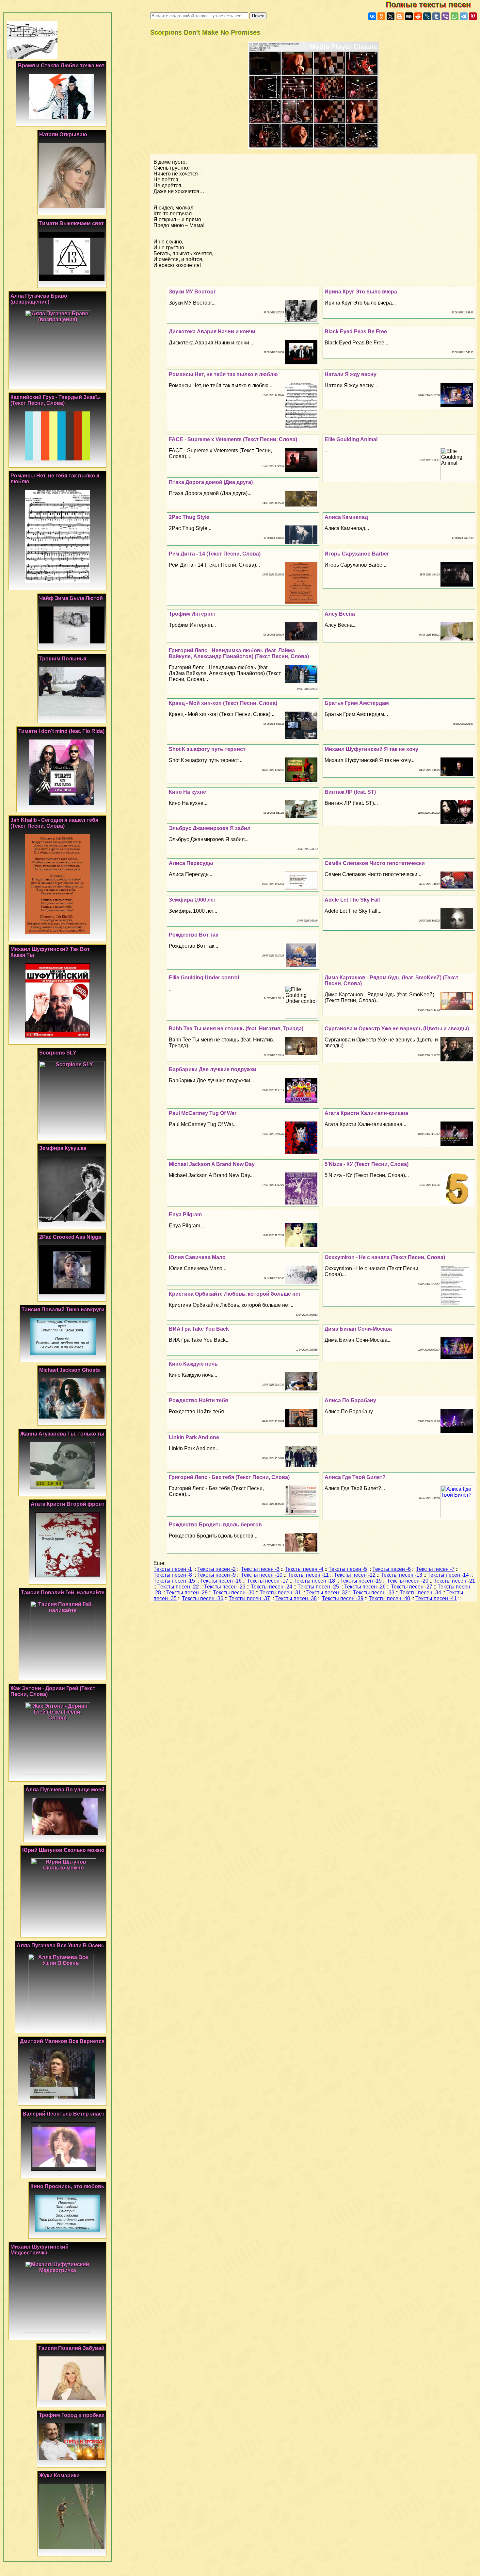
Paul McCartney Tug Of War (203, 1113)
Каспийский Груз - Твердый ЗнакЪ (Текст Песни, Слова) (55, 400)
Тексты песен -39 (343, 1598)
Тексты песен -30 (234, 1593)
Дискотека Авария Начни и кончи (212, 332)
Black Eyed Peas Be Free (356, 332)
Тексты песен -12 (355, 1575)
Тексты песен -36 (203, 1598)
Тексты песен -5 (348, 1569)
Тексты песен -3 (260, 1569)
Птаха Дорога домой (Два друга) (211, 482)
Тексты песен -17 (268, 1581)
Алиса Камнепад (346, 517)
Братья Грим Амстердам (357, 703)
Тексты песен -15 (174, 1581)
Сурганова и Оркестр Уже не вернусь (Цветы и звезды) (397, 1029)
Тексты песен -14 (448, 1575)
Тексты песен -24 (272, 1587)
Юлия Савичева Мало (197, 1257)
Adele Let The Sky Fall (352, 900)
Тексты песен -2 (216, 1569)
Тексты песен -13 (401, 1575)
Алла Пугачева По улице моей (65, 1790)
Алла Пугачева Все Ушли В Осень (61, 1945)
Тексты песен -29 (187, 1593)
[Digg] (409, 16)
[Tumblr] (436, 16)
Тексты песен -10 (262, 1575)
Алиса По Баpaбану (350, 1400)
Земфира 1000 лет (192, 900)
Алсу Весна (340, 614)
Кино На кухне (187, 792)
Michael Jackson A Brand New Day (212, 1164)
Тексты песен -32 (327, 1593)
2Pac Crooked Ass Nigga (70, 1237)
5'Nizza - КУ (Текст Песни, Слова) (367, 1164)
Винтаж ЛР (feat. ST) (350, 792)
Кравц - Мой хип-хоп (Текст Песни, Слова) (223, 703)
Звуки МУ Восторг (192, 292)
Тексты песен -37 (249, 1598)
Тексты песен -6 (392, 1569)
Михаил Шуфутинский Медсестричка (40, 2250)
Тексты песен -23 (225, 1587)
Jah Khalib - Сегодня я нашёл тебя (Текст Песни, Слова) (54, 823)
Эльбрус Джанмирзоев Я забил (210, 828)
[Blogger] (400, 16)
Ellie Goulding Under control (204, 978)
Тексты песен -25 (318, 1587)
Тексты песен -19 (361, 1581)
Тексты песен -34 (420, 1593)
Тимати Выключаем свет (72, 223)
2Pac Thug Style (189, 517)
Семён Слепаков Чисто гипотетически (375, 863)
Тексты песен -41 (436, 1598)
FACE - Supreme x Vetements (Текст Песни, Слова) (233, 439)
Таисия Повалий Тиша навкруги (63, 1310)
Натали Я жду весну (351, 374)
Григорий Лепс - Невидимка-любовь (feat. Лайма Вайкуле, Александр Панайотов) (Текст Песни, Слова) (239, 653)
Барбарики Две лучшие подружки (213, 1069)
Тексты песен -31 (280, 1593)
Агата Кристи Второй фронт (68, 1504)
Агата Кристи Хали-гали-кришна (366, 1113)
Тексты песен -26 (365, 1587)
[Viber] (445, 16)
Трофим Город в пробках (72, 2415)
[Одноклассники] (381, 16)
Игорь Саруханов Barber (357, 554)
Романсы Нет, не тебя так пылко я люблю (223, 374)
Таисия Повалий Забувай (71, 2348)
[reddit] (418, 16)
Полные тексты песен (433, 4)
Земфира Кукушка (63, 1148)
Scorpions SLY (58, 1053)
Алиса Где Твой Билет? (355, 1477)
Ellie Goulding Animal (351, 439)
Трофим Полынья (63, 659)
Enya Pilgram (185, 1214)
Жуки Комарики (59, 2476)
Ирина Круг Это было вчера (361, 292)
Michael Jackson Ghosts (70, 1370)
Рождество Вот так (193, 935)
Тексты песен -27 (412, 1587)
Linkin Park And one (194, 1437)
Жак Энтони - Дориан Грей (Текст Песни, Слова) (53, 1691)
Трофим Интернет (192, 614)
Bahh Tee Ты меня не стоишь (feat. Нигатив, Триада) (236, 1029)
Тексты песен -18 (314, 1581)
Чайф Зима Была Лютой (71, 598)
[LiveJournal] (427, 16)
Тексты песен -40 (389, 1598)
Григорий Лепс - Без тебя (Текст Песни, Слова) (229, 1477)
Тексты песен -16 (221, 1581)
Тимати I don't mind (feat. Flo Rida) (61, 731)
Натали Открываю (63, 134)
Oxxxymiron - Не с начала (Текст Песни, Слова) (385, 1257)
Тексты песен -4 (304, 1569)
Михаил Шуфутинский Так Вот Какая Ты (50, 952)
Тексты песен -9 (216, 1575)
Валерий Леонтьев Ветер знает (64, 2114)
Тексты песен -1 (173, 1569)
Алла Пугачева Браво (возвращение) (39, 299)
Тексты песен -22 (178, 1587)
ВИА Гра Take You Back (199, 1329)
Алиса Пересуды (191, 863)
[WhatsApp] (455, 16)
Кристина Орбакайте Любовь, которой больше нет (235, 1294)
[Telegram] (464, 16)
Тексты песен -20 (408, 1581)
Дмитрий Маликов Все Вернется (62, 2041)
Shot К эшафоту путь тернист (207, 749)
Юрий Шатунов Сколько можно (63, 1850)
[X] (391, 16)
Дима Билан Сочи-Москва (358, 1329)
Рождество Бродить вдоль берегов (215, 1525)
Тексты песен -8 (173, 1575)
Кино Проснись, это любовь (67, 2186)
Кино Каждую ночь (193, 1364)
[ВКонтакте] (372, 16)
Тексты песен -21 (454, 1581)
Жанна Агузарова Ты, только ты (62, 1434)
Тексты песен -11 (308, 1575)
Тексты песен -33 (374, 1593)
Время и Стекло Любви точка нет (61, 66)
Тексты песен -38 (296, 1598)
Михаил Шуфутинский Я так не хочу (371, 749)
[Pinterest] (473, 16)
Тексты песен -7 (435, 1569)
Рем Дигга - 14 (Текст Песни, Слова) (215, 554)
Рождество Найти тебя (198, 1400)
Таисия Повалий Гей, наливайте (63, 1593)
